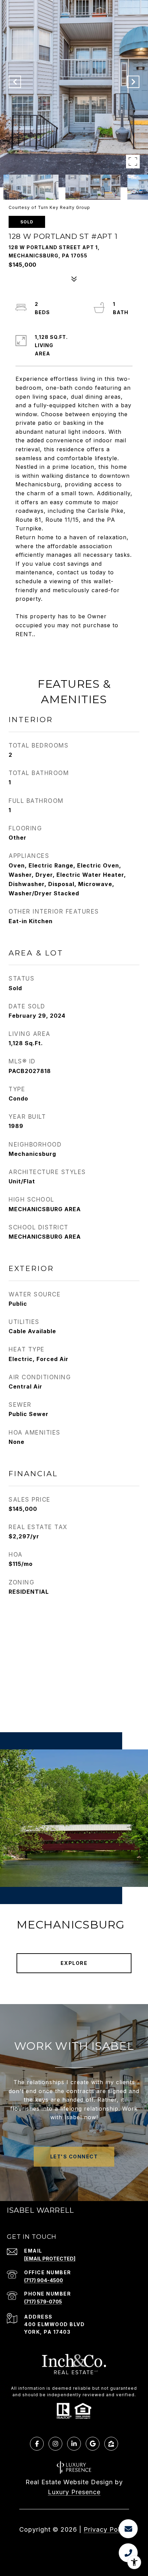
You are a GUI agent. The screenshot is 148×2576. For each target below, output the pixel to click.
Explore (74, 1963)
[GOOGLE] (93, 2444)
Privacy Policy (106, 2529)
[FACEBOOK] (37, 2444)
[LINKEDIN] (74, 2444)
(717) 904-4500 (44, 2280)
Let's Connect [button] (74, 2157)
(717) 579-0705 (43, 2302)
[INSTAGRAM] (55, 2444)
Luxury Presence (74, 2492)
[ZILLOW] (111, 2444)
